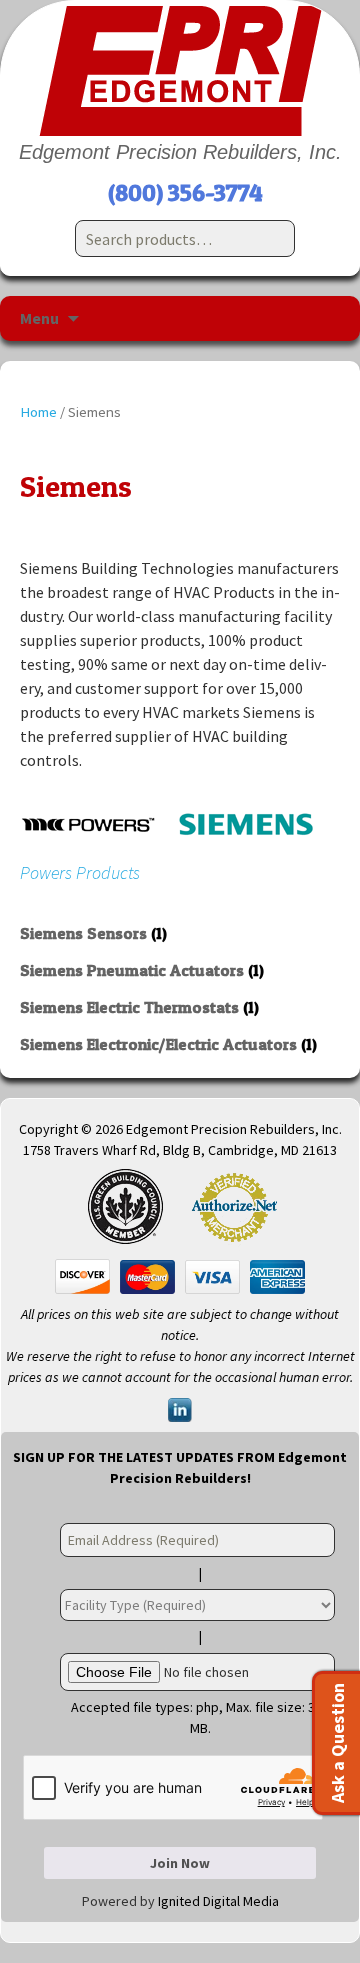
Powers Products (80, 872)
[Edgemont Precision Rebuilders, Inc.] (180, 71)
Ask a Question (337, 1743)
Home (38, 412)
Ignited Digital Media (218, 1901)
